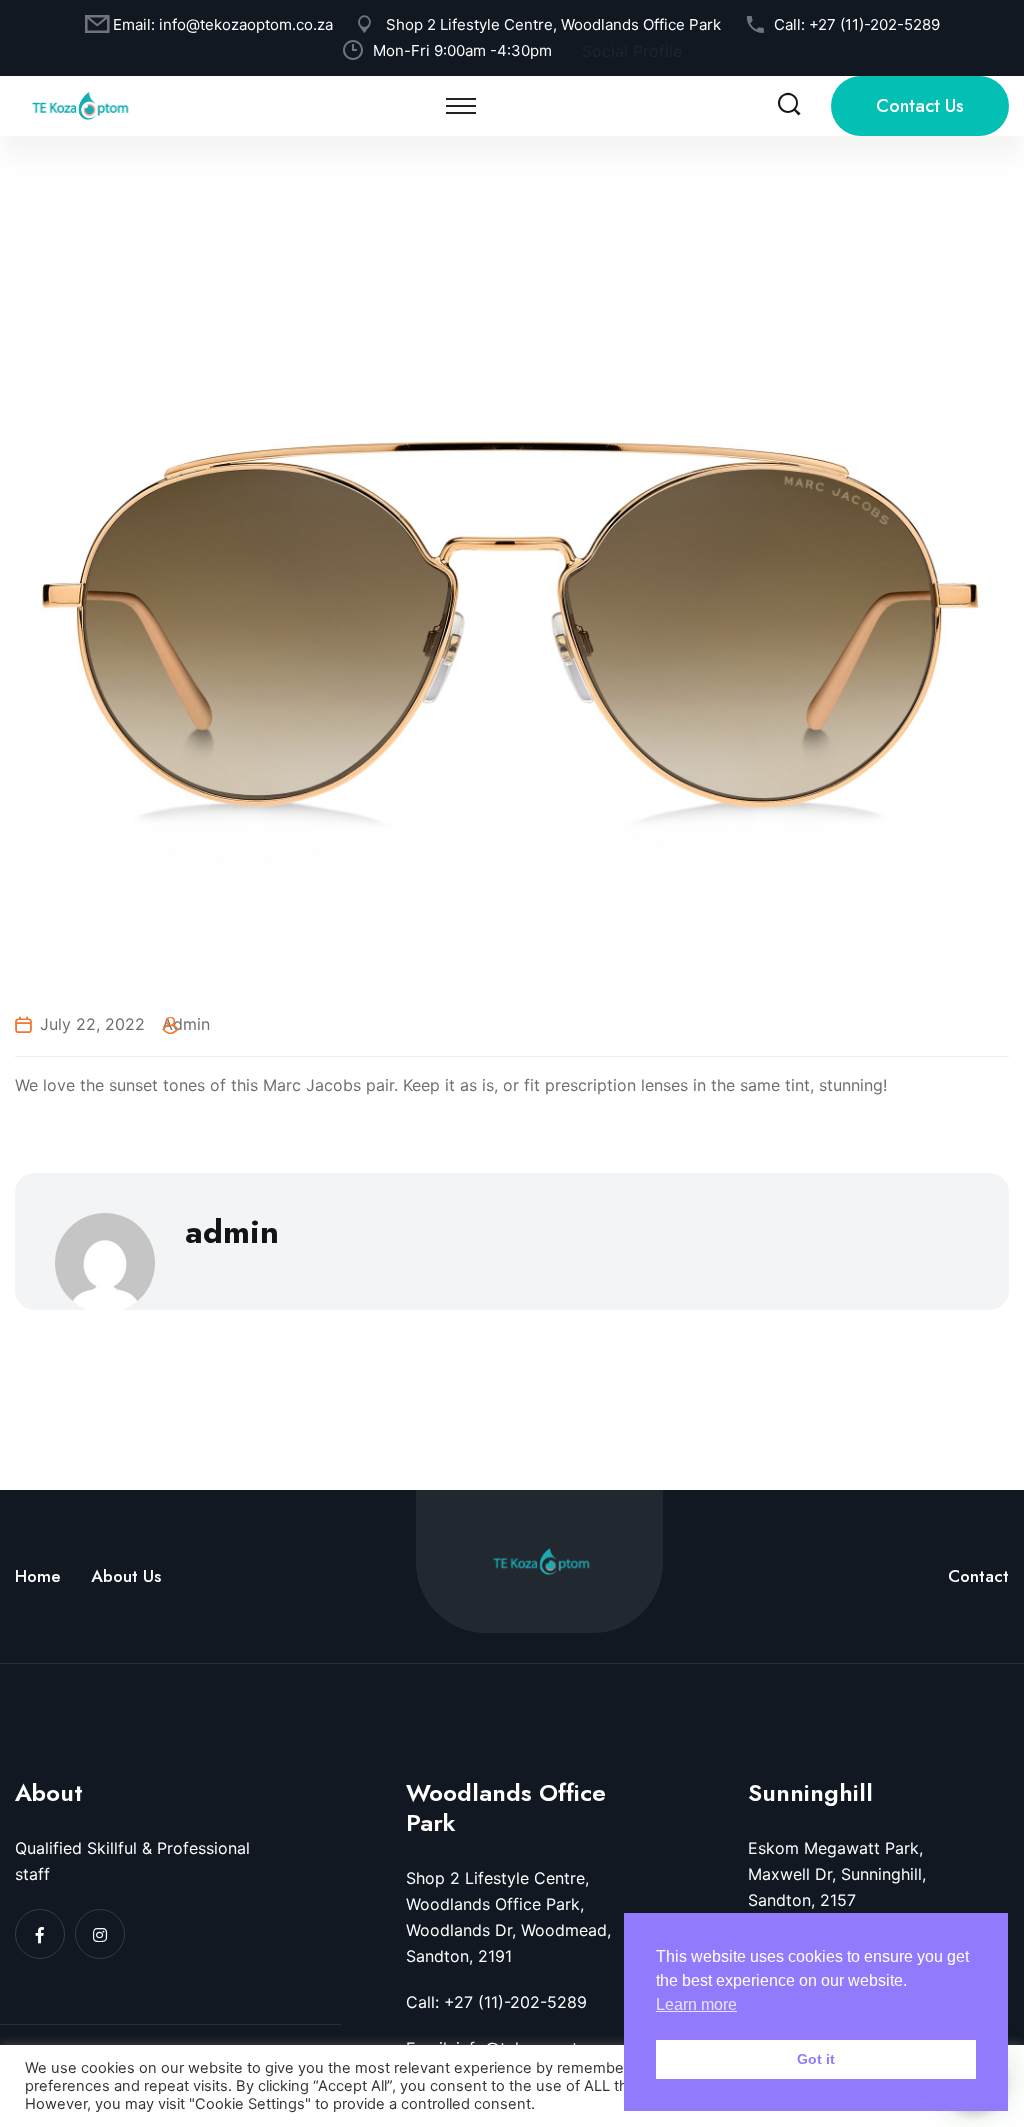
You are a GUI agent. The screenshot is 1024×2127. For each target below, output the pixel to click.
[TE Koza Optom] (80, 104)
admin (186, 1024)
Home (38, 1576)
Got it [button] (816, 2059)
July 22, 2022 (92, 1024)
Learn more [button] (696, 2004)
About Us (126, 1576)
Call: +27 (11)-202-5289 (496, 2002)
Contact (978, 1576)
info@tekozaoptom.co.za (246, 24)
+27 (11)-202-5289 (874, 24)
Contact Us (920, 106)
